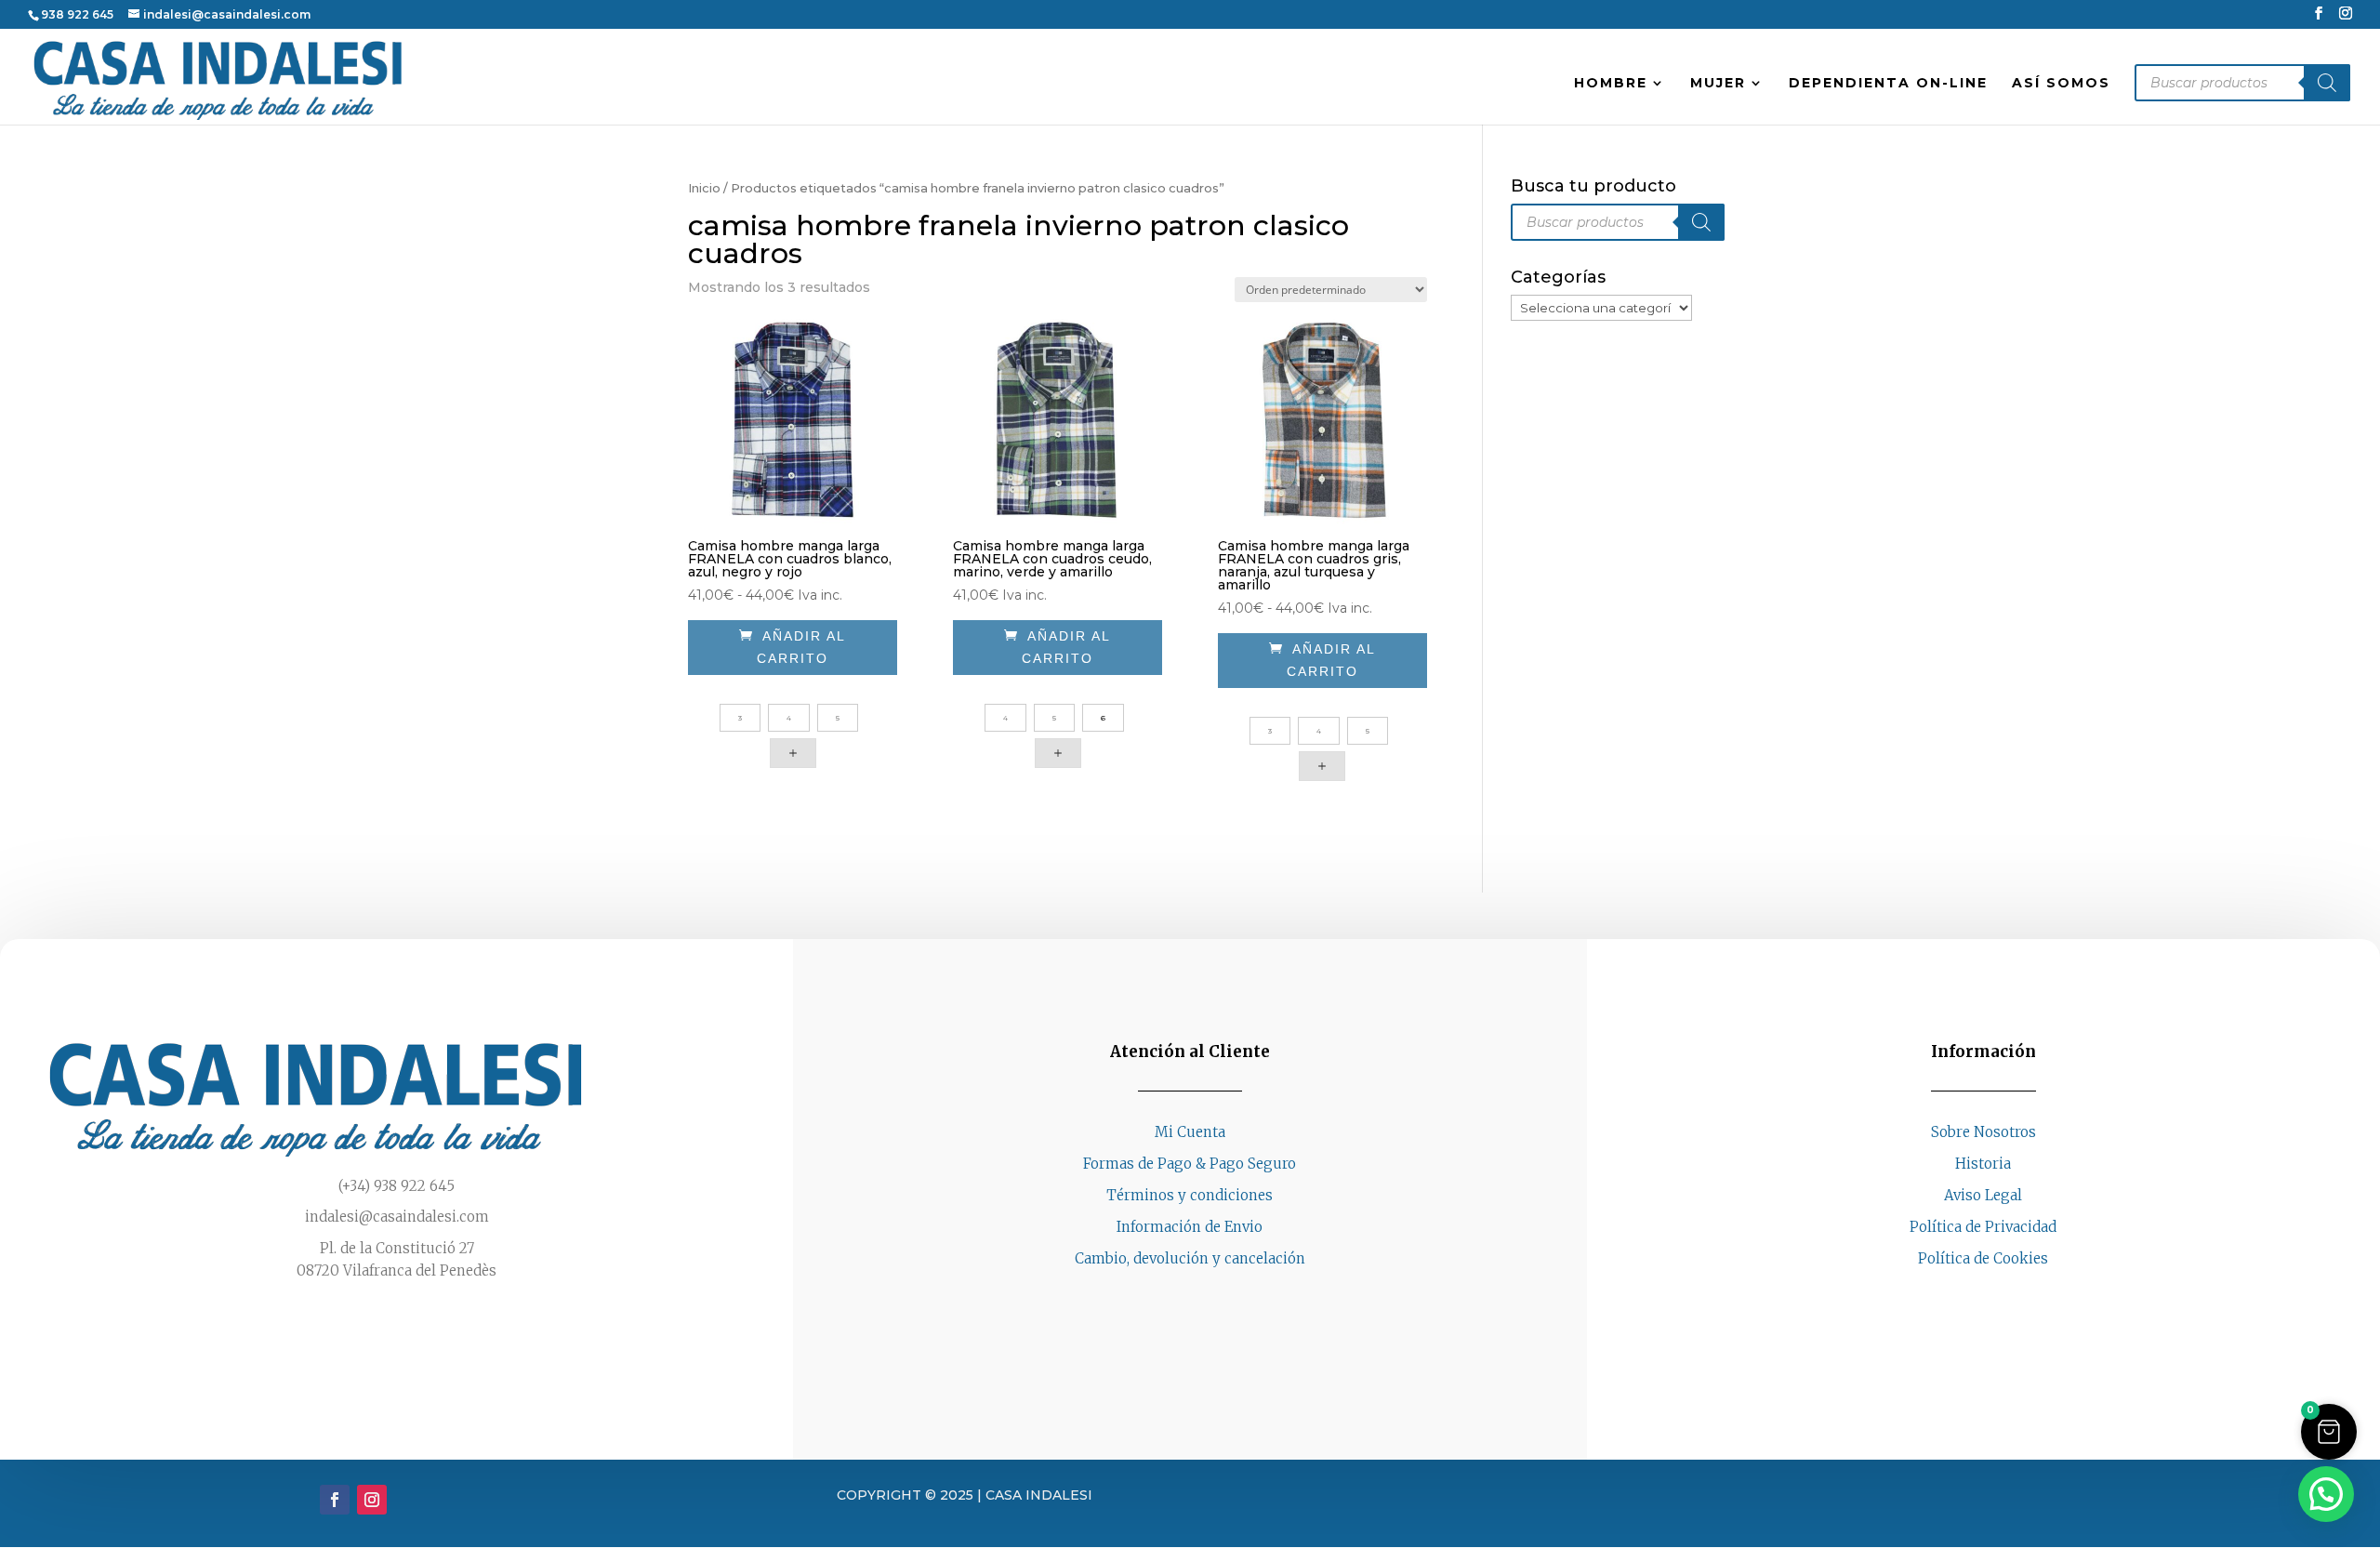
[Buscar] (2327, 83)
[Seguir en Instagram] (2002, 1293)
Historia (1983, 1164)
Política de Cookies (1983, 1258)
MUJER (1718, 84)
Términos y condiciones (1190, 1195)
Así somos (2061, 84)
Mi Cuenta (1190, 1132)
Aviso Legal (1983, 1195)
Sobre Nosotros (1983, 1132)
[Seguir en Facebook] (1964, 1293)
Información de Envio (1190, 1227)
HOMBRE (1611, 84)
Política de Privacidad (1983, 1227)
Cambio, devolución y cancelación (1190, 1258)
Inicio (704, 188)
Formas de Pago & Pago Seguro (1190, 1164)
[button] (2329, 1432)
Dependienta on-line (1888, 84)
